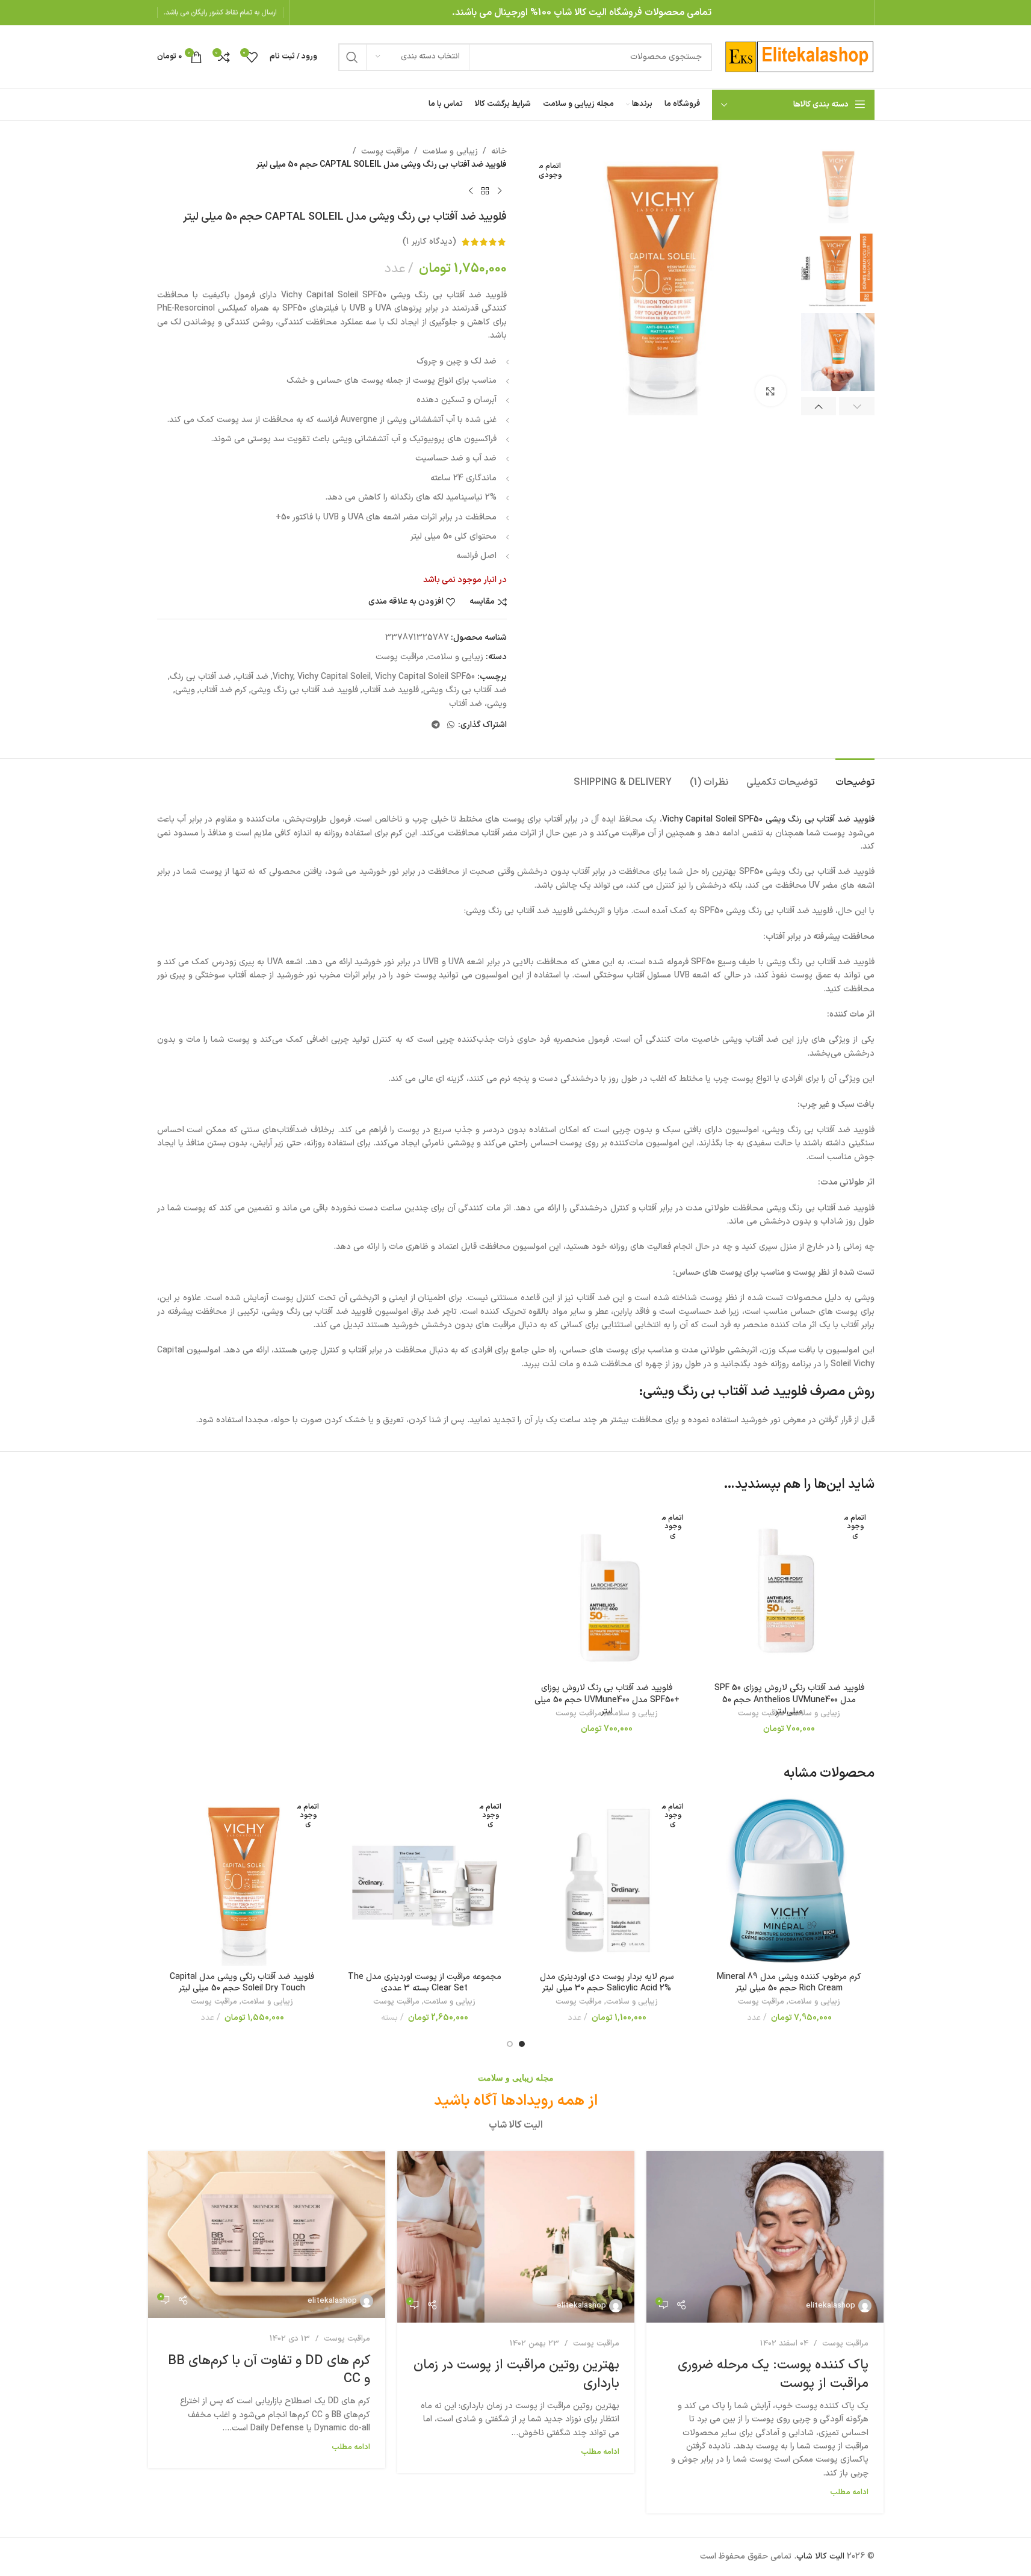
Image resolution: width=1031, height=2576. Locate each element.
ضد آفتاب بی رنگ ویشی (465, 690)
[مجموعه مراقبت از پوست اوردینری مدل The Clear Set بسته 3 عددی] (425, 1881)
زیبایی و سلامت (450, 151)
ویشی (185, 690)
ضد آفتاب (252, 677)
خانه (499, 151)
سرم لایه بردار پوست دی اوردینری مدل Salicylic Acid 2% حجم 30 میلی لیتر (607, 1983)
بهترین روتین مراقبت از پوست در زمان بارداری (516, 2374)
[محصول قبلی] (500, 191)
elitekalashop (831, 2306)
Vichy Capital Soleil (334, 677)
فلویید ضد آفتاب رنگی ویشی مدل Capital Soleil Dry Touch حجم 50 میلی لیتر (242, 1983)
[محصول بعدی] (471, 191)
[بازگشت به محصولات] (485, 191)
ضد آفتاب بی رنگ (200, 677)
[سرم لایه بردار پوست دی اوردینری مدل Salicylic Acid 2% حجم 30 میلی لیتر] (607, 1881)
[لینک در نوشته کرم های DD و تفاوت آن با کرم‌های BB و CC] (267, 2234)
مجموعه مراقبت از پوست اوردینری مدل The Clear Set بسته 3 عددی (425, 1983)
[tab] (855, 777)
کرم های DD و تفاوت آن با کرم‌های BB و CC (269, 2370)
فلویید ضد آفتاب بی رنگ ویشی (305, 690)
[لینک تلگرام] (436, 726)
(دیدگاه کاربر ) (429, 242)
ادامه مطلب (849, 2492)
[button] (857, 406)
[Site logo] (799, 56)
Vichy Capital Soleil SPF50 (425, 677)
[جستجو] (352, 57)
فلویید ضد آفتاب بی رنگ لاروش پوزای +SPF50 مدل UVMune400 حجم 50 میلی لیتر (607, 1700)
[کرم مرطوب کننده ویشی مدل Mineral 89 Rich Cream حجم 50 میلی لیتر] (789, 1881)
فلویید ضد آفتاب (391, 690)
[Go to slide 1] (522, 2044)
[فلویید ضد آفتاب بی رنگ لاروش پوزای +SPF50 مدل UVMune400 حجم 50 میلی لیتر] (607, 1592)
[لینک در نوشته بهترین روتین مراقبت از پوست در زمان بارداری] (516, 2237)
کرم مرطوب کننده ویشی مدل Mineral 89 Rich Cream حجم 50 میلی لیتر (789, 1983)
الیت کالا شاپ (820, 2556)
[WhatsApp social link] (451, 726)
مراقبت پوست (385, 151)
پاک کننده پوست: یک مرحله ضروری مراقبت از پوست (773, 2374)
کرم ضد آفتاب (223, 690)
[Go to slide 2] (510, 2044)
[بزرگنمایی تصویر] (770, 391)
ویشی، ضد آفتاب (478, 704)
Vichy (283, 677)
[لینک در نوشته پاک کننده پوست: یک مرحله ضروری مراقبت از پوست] (765, 2237)
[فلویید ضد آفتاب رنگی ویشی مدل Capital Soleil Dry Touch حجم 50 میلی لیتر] (242, 1881)
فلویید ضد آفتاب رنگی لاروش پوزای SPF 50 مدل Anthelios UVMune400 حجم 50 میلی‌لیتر (789, 1700)
